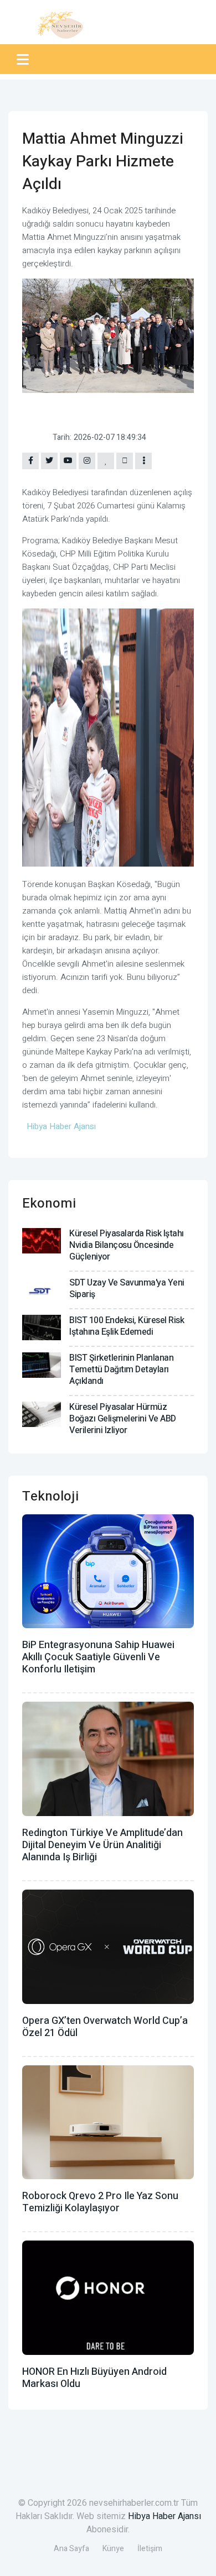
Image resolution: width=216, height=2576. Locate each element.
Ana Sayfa (71, 2549)
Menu (25, 59)
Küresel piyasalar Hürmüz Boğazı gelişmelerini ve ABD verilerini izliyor (123, 1419)
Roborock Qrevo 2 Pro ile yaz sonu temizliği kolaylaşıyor (100, 2202)
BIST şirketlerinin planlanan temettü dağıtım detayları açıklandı (121, 1370)
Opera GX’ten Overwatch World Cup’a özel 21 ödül (105, 2027)
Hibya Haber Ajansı (164, 2516)
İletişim (150, 2549)
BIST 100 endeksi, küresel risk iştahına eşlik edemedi (127, 1326)
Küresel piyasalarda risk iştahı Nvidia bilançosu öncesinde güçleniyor (127, 1245)
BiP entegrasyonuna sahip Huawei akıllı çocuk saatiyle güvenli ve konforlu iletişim (98, 1657)
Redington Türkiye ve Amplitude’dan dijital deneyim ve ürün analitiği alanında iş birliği (102, 1845)
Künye (113, 2549)
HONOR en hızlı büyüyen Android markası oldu (94, 2378)
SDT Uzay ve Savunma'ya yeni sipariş (127, 1289)
